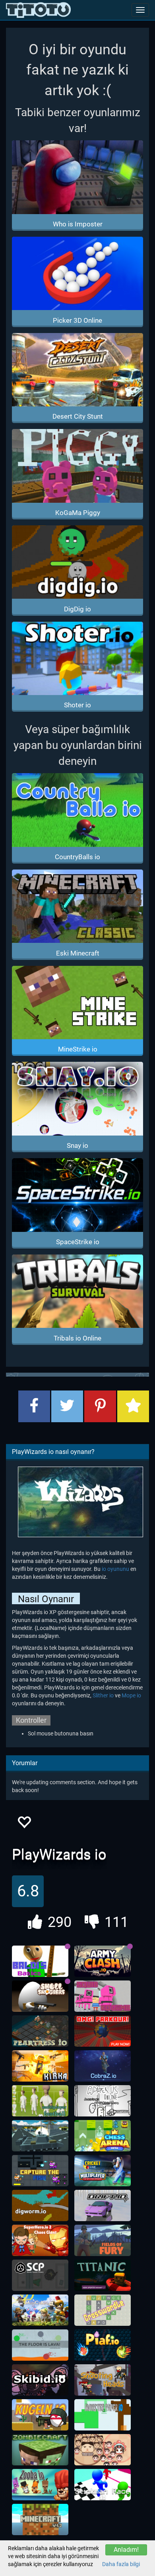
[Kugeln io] (40, 2415)
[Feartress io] (40, 2031)
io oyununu (115, 1569)
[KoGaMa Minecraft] (40, 2520)
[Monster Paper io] (103, 2415)
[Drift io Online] (103, 2206)
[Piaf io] (103, 2345)
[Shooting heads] (103, 2380)
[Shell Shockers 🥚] (40, 1996)
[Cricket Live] (103, 2171)
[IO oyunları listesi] (38, 10)
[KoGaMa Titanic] (103, 2275)
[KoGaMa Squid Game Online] (103, 1996)
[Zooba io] (40, 2485)
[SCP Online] (40, 2275)
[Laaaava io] (40, 2345)
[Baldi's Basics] (40, 1961)
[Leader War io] (103, 2450)
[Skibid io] (40, 2380)
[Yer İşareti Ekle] (133, 1406)
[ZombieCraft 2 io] (40, 2450)
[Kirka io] (40, 2066)
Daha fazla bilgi (121, 2564)
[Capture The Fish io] (40, 2171)
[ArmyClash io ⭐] (103, 1961)
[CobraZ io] (103, 2066)
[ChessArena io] (103, 2136)
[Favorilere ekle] (24, 1824)
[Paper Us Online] (103, 2101)
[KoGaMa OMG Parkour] (103, 2031)
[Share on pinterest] (100, 1406)
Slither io (103, 1695)
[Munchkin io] (40, 2310)
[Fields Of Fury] (103, 2241)
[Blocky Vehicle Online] (40, 2136)
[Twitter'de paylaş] (67, 1406)
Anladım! (126, 2550)
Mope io (131, 1695)
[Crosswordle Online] (103, 2310)
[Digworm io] (40, 2206)
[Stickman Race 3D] (103, 2485)
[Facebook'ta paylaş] (34, 1406)
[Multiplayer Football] (40, 2101)
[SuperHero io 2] (40, 2241)
